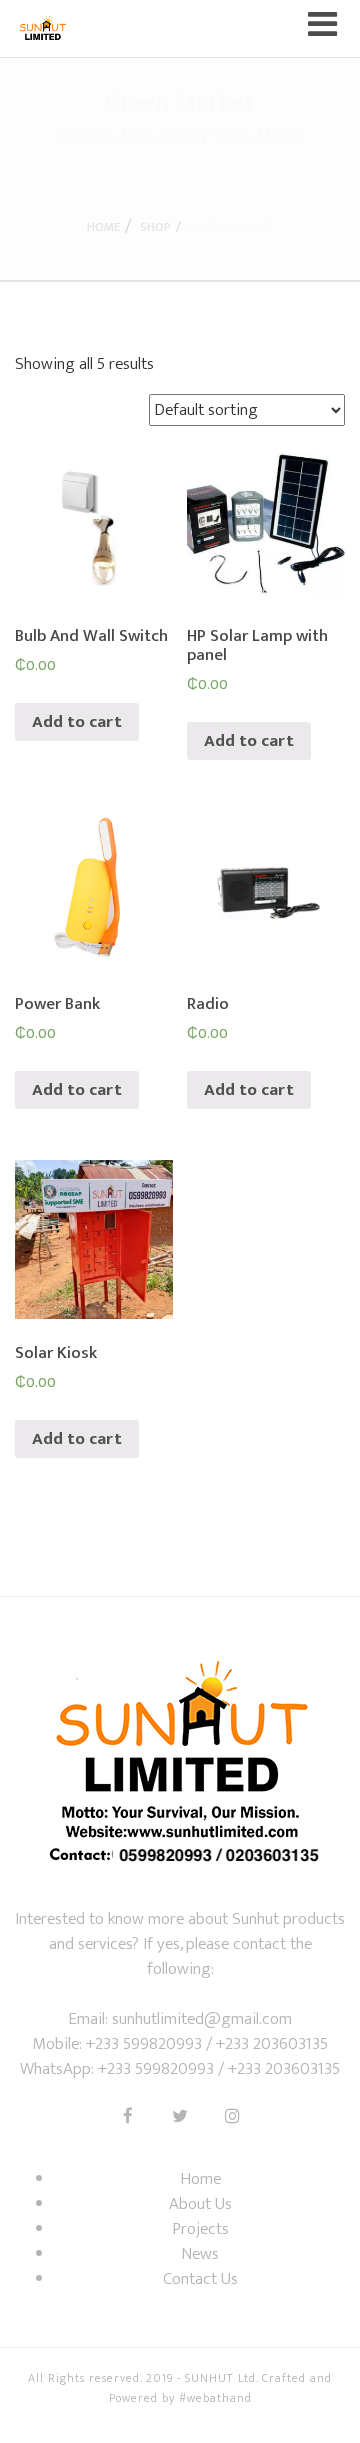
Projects (200, 2229)
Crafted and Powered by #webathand (221, 2388)
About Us (200, 2204)
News (200, 2254)
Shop (155, 227)
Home (103, 227)
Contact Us (200, 2279)
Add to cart (77, 722)
